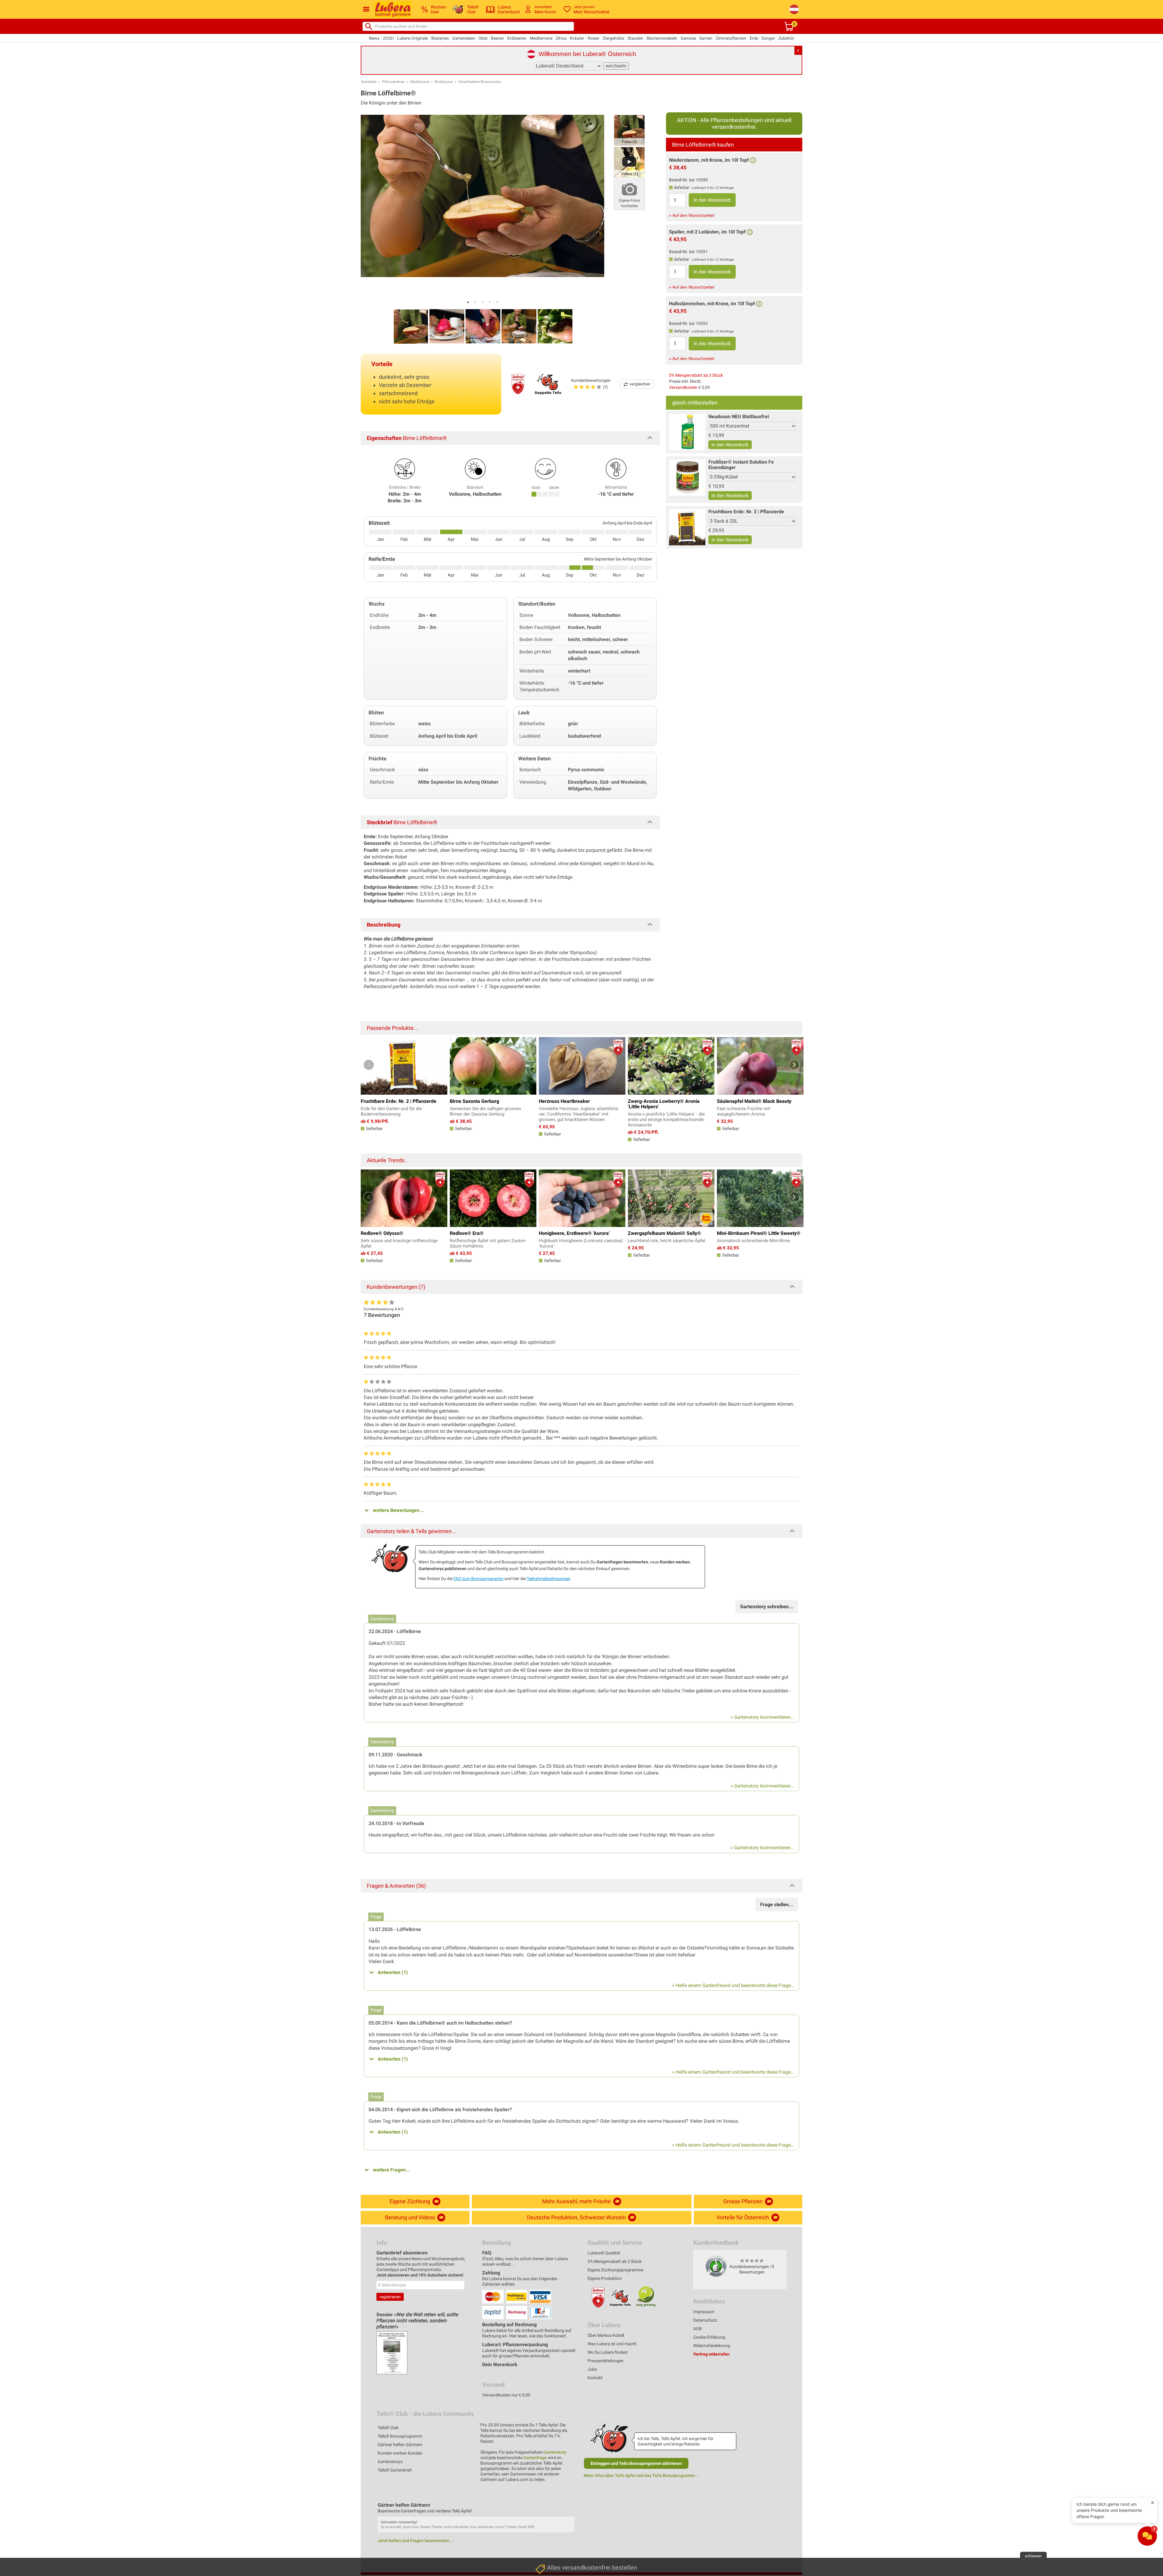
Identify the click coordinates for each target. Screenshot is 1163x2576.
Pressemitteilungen (606, 2361)
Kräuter (577, 38)
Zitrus (561, 38)
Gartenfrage (535, 2458)
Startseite (369, 82)
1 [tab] (468, 302)
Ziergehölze (613, 38)
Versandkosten (683, 387)
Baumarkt (546, 2505)
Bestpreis (440, 38)
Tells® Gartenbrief (395, 2470)
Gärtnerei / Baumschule (559, 2548)
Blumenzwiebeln (662, 38)
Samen (706, 38)
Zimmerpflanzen (731, 38)
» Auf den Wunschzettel (692, 215)
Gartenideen (464, 38)
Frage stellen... (777, 1905)
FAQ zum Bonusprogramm (478, 1579)
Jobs (592, 2369)
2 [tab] (475, 302)
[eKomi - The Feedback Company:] (716, 2266)
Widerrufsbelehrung (712, 2346)
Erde (754, 38)
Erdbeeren (517, 38)
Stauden (635, 38)
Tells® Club (388, 2428)
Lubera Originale (413, 38)
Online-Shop (548, 2533)
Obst (483, 38)
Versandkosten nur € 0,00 (506, 2395)
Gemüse (688, 38)
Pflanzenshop (393, 82)
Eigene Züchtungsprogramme (615, 2270)
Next (794, 1065)
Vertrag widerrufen (711, 2354)
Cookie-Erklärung (709, 2337)
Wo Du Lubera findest (608, 2352)
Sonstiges (546, 2562)
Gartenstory (555, 2452)
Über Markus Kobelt (606, 2335)
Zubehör (786, 38)
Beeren (497, 38)
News (374, 38)
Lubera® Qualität (604, 2253)
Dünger (768, 38)
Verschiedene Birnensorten (480, 82)
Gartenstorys (390, 2462)
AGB (697, 2329)
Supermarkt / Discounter (560, 2491)
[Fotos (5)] (629, 130)
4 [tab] (490, 302)
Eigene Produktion (605, 2278)
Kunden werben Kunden (400, 2453)
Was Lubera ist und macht (612, 2344)
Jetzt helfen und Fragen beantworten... (415, 2541)
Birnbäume (444, 82)
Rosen (593, 38)
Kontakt (595, 2378)
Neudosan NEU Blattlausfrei (739, 417)
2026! (388, 38)
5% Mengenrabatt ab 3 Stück (696, 375)
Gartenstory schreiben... (767, 1607)
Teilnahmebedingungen (548, 1579)
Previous (369, 1065)
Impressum (704, 2312)
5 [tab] (497, 302)
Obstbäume (420, 82)
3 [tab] (482, 302)
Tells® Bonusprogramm (400, 2436)
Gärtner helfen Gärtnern (400, 2445)
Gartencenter (549, 2519)
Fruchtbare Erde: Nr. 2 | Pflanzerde (746, 512)
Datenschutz (705, 2320)
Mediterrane (541, 38)
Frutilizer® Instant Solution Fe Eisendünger (741, 465)
